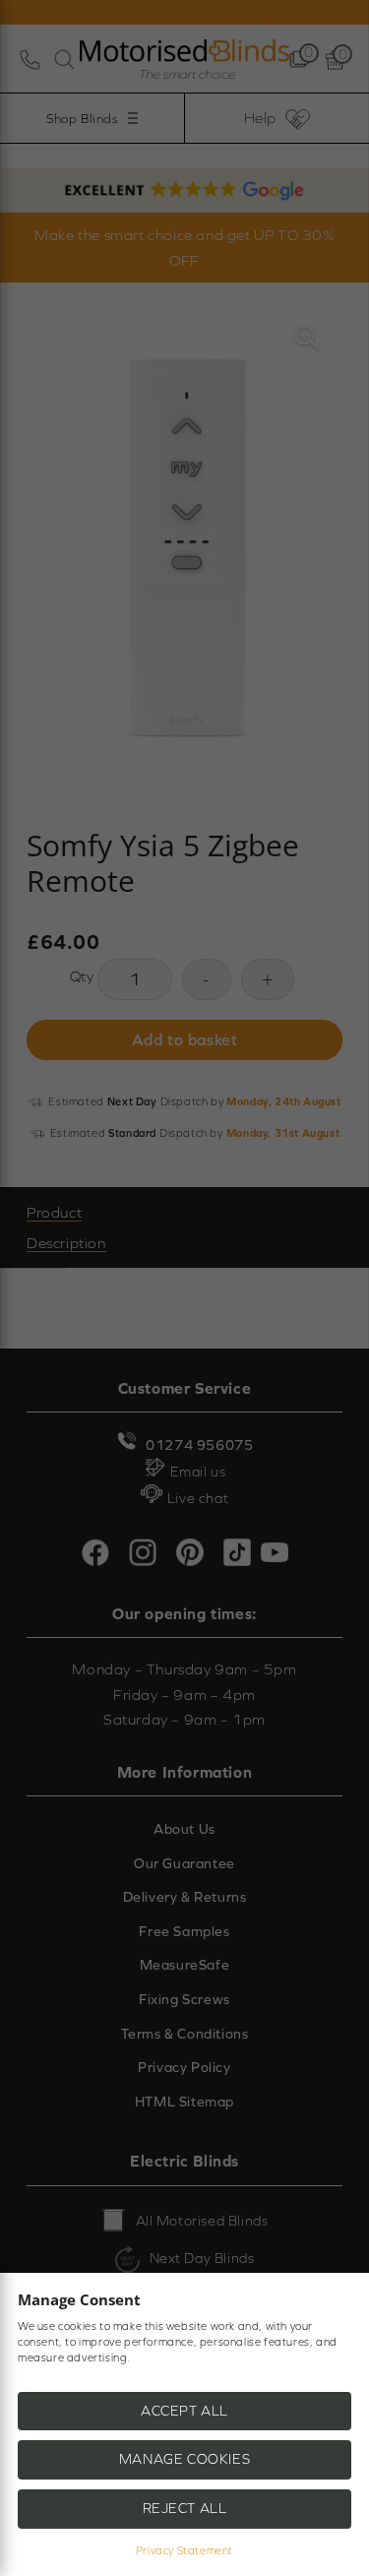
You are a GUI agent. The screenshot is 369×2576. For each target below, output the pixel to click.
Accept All (184, 2411)
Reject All (185, 2508)
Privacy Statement (184, 2550)
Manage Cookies (184, 2459)
